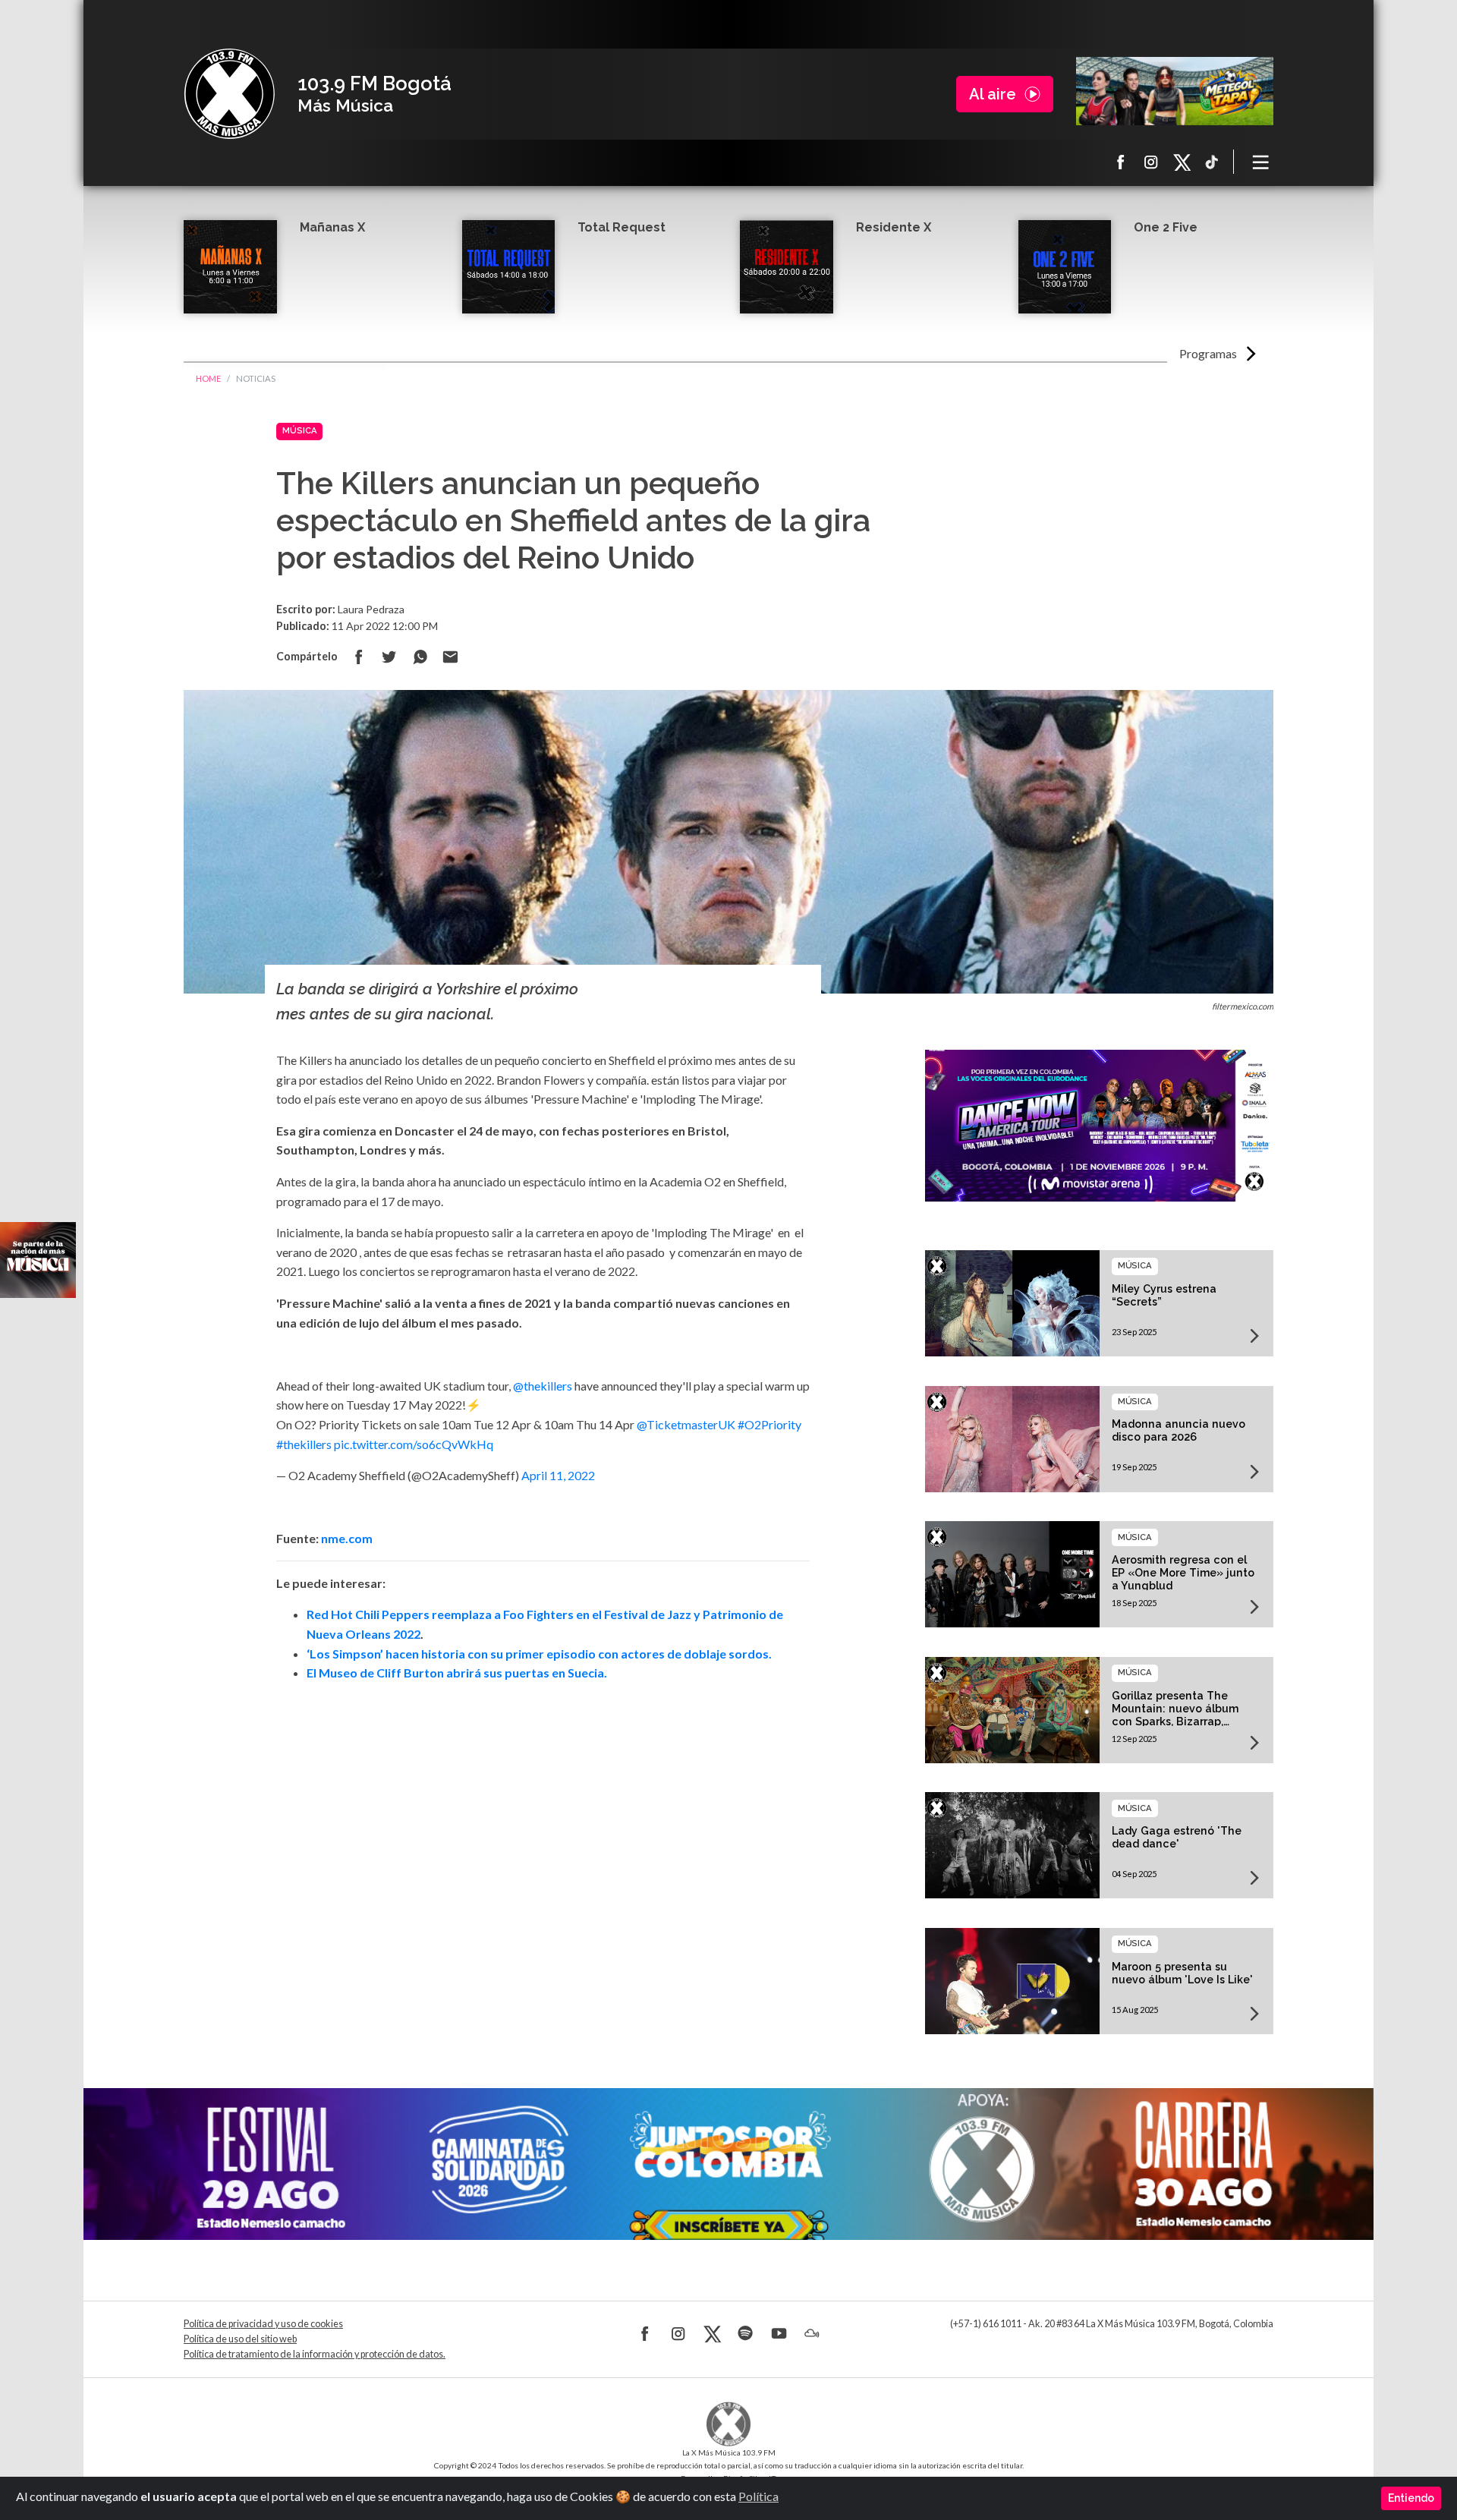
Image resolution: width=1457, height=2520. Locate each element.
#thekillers (304, 1444)
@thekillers (543, 1386)
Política (758, 2496)
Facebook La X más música (1121, 162)
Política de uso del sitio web (240, 2339)
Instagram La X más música (1151, 162)
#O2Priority (769, 1424)
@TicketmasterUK (686, 1424)
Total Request (622, 227)
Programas (1208, 353)
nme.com (347, 1538)
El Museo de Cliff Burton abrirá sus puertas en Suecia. (457, 1673)
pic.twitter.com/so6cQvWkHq (414, 1444)
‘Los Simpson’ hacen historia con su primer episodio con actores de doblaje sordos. (539, 1654)
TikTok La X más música (1212, 162)
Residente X (894, 227)
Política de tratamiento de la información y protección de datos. (315, 2354)
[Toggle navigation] (1261, 162)
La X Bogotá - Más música (229, 94)
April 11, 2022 (558, 1475)
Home (208, 378)
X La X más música (1182, 162)
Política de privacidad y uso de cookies (263, 2324)
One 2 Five (1166, 227)
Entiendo (1411, 2498)
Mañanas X (332, 227)
